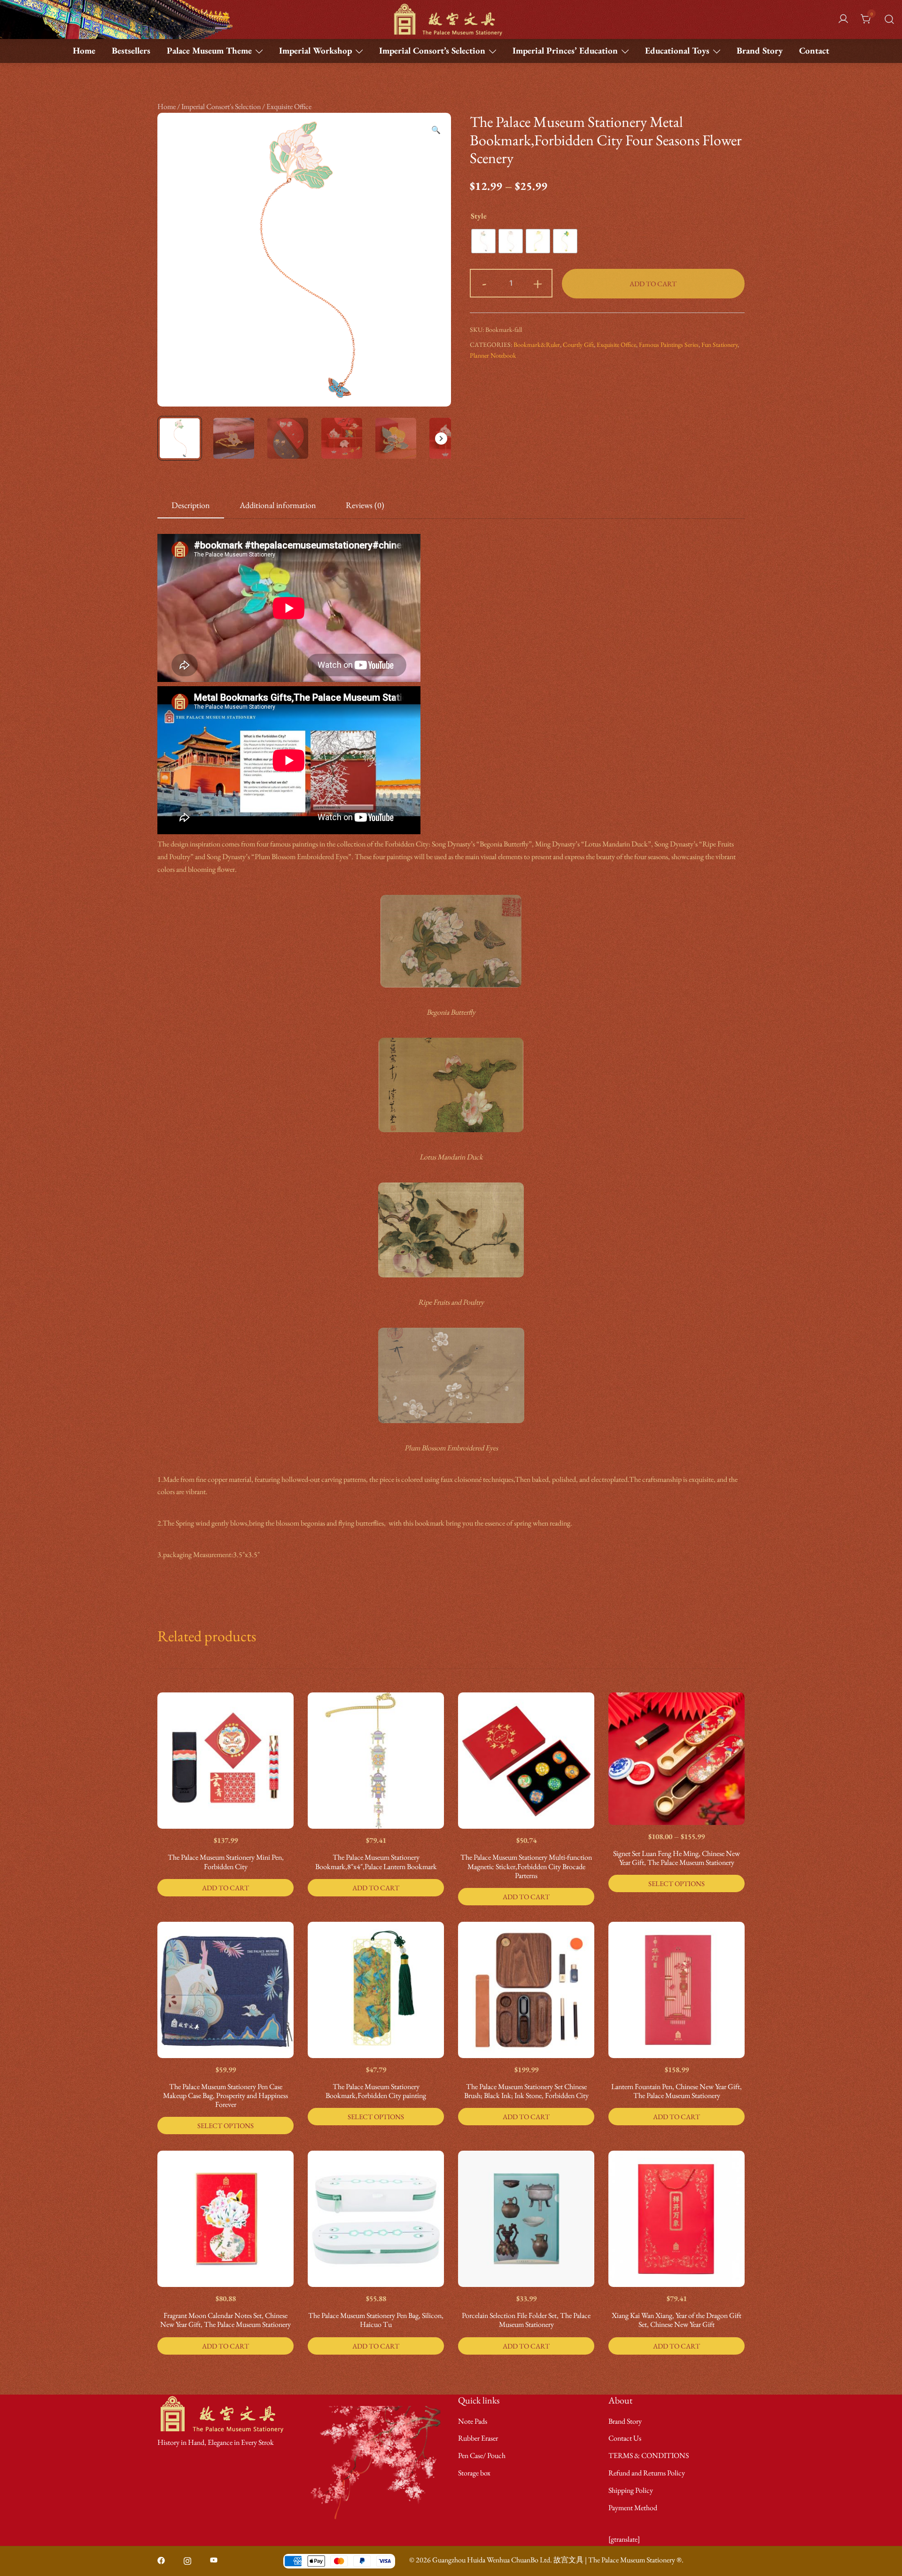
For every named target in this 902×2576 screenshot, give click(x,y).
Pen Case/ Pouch (482, 2455)
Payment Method (633, 2508)
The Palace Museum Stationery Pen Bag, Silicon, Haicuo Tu (376, 2320)
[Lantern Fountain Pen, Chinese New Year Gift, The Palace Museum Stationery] (676, 1990)
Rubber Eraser (478, 2438)
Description (191, 505)
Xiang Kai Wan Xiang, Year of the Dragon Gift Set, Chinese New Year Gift (676, 2320)
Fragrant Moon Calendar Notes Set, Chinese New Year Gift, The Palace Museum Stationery (225, 2320)
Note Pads (473, 2421)
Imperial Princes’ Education (565, 51)
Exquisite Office (289, 106)
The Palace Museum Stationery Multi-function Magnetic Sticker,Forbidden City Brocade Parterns (526, 1866)
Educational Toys (677, 51)
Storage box (474, 2473)
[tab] (191, 506)
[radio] (483, 241)
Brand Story (760, 51)
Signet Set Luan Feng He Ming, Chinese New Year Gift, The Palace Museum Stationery (676, 1858)
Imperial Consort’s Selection (432, 51)
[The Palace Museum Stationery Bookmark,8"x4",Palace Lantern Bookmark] (376, 1761)
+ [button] (538, 282)
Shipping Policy (631, 2490)
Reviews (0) (365, 505)
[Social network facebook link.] (161, 2560)
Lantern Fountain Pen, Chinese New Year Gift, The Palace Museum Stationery (676, 2091)
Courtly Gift (578, 345)
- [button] (484, 282)
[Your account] (843, 20)
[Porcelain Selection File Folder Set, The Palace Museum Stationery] (526, 2219)
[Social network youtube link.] (214, 2560)
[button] (436, 130)
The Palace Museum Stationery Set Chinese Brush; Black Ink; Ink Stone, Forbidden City (526, 2091)
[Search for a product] (889, 19)
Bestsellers (131, 51)
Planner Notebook (493, 355)
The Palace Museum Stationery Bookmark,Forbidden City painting (376, 2091)
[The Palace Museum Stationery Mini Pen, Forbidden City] (225, 1761)
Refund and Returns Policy (647, 2473)
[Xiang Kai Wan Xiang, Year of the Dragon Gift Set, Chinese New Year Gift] (676, 2219)
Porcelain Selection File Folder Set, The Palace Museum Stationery (526, 2320)
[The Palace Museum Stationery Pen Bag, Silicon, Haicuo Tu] (376, 2219)
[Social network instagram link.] (187, 2560)
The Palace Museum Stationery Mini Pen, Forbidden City (226, 1862)
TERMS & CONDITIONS (649, 2455)
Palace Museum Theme (209, 51)
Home (84, 51)
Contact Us (625, 2438)
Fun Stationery (719, 345)
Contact (814, 51)
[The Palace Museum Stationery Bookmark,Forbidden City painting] (376, 1990)
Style (479, 216)
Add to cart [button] (225, 1888)
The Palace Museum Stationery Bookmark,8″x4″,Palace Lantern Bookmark (376, 1862)
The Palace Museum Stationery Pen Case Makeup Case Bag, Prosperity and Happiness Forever (225, 2095)
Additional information (278, 505)
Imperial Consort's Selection (221, 106)
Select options (676, 1883)
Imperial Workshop (315, 51)
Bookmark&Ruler (537, 345)
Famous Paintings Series (669, 345)
